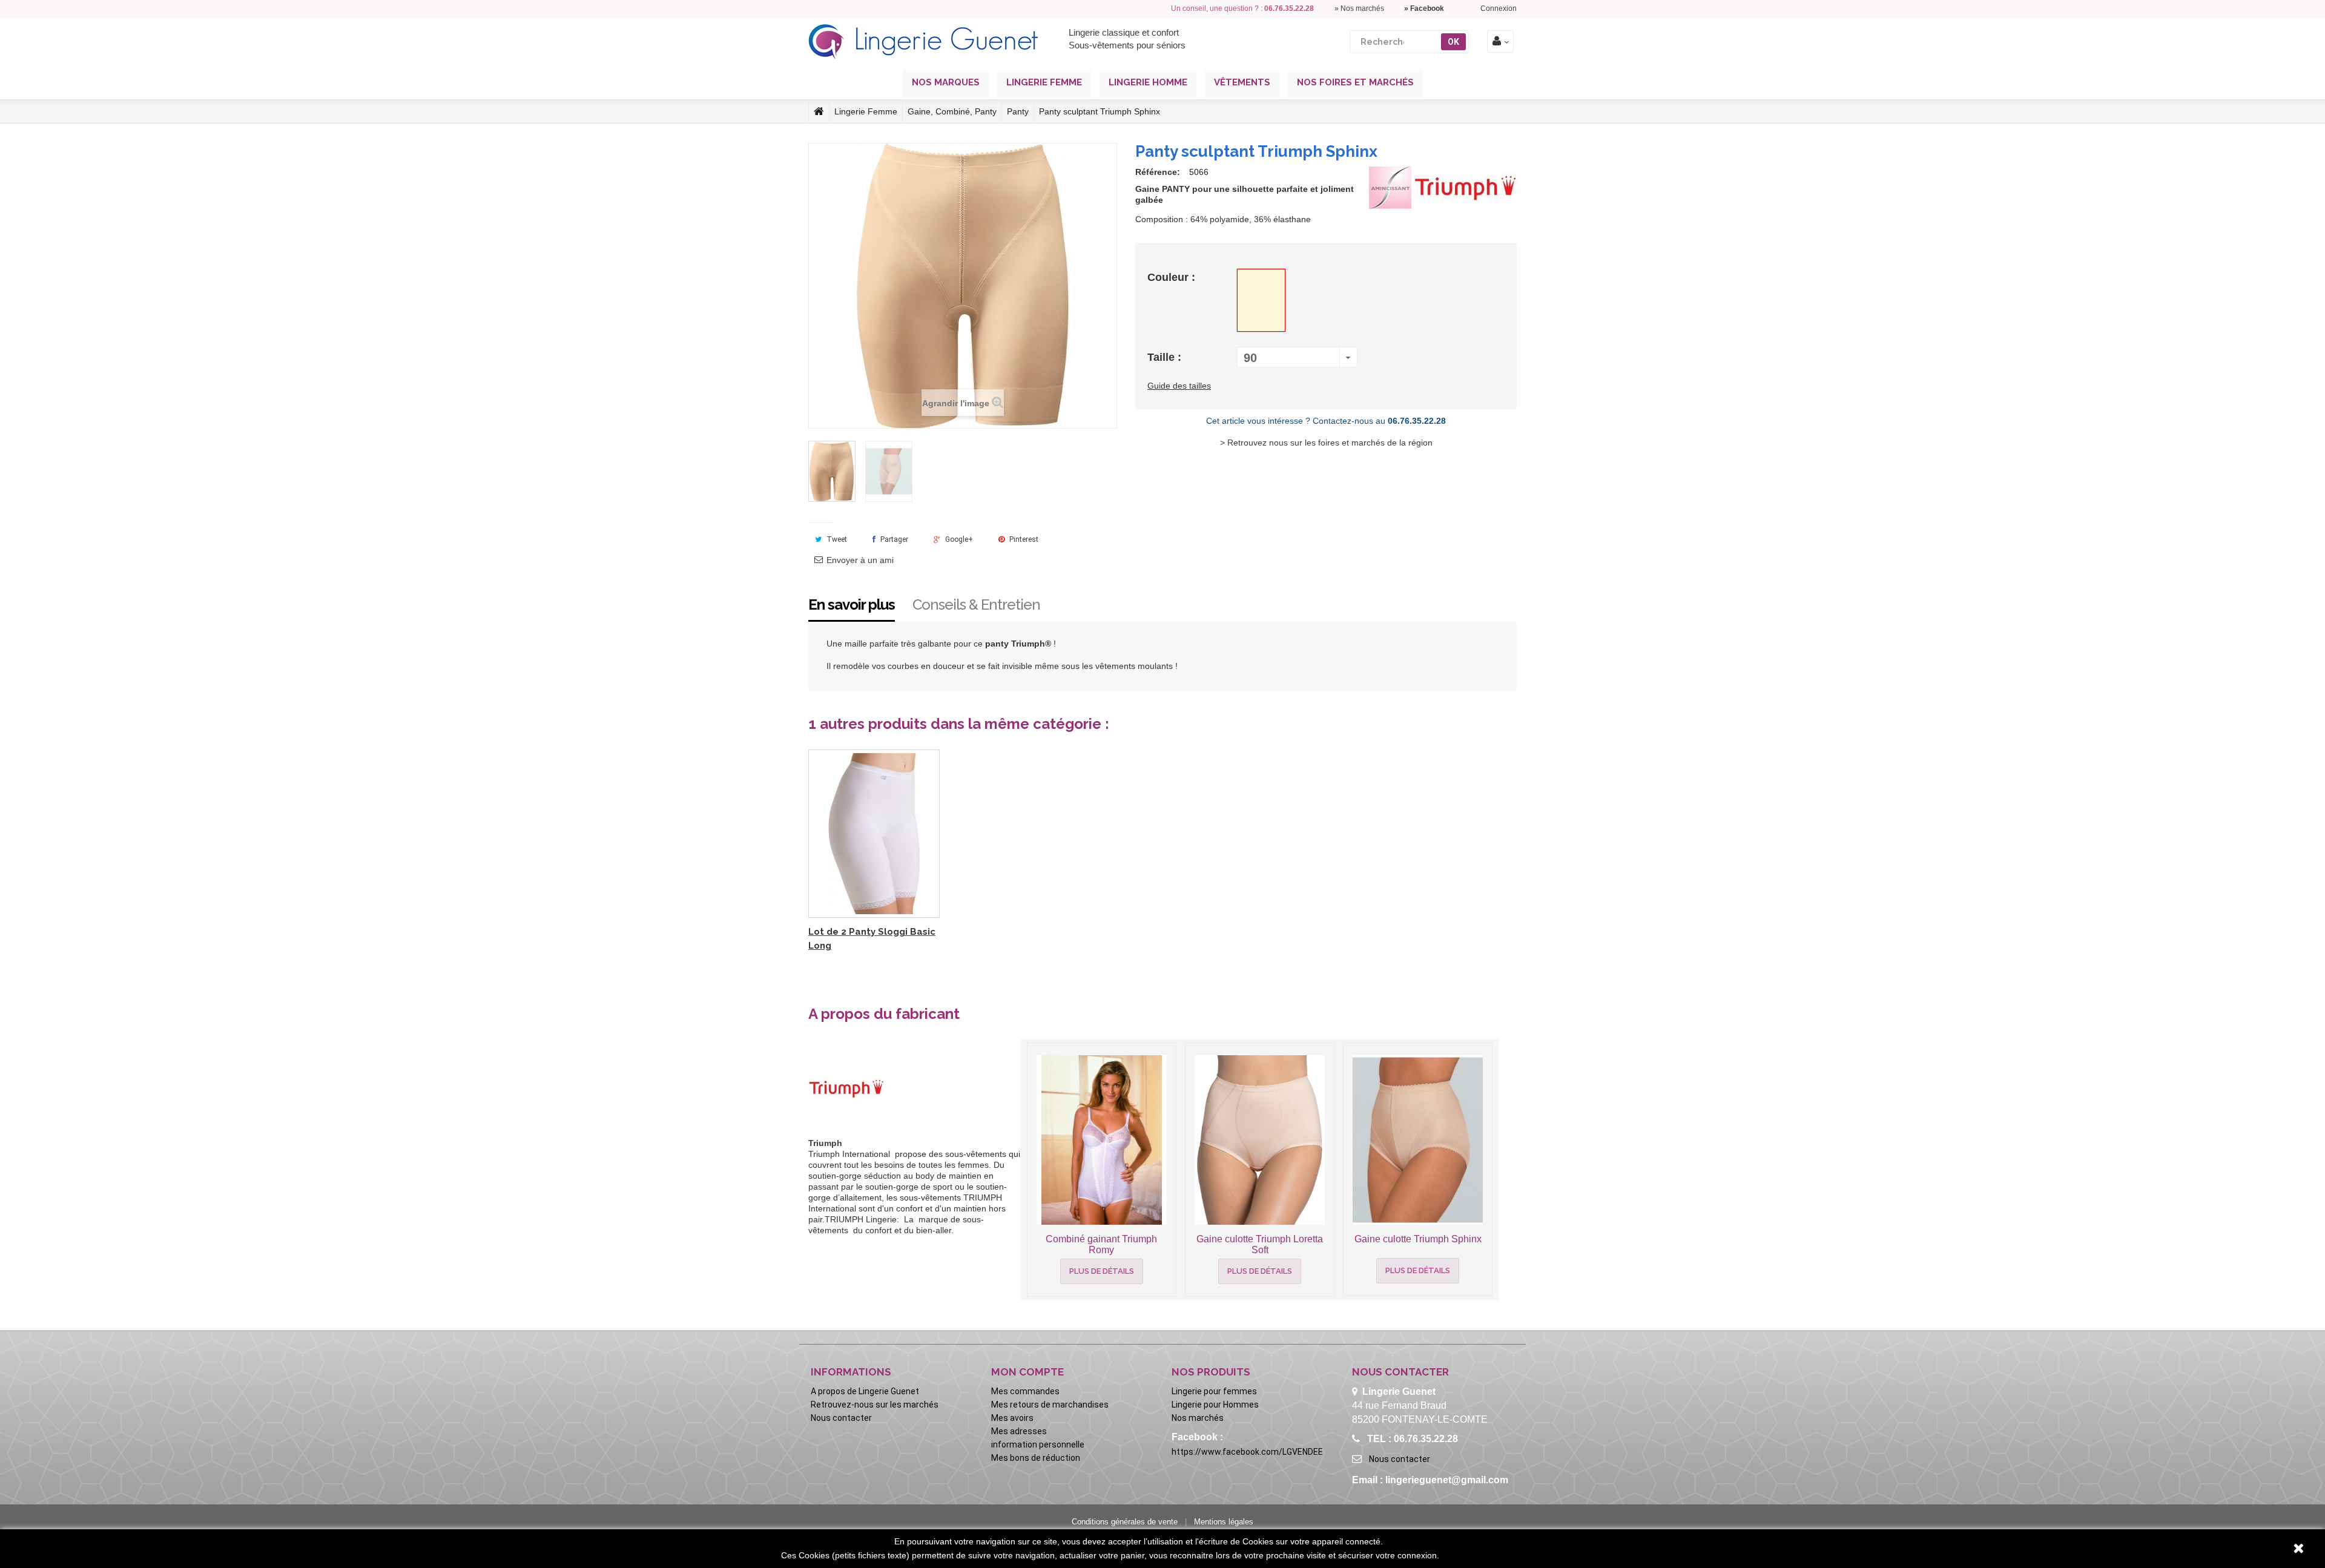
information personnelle (1038, 1444)
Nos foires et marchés (1355, 82)
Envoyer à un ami (860, 560)
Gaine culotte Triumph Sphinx (1418, 1239)
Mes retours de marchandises (1050, 1405)
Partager (893, 539)
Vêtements (1242, 82)
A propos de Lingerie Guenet (865, 1391)
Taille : (1166, 357)
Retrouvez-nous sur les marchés (875, 1405)
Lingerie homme (1148, 82)
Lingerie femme (1044, 82)
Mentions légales (1224, 1522)
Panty (1018, 111)
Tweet (836, 539)
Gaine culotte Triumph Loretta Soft (1260, 1244)
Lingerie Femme (866, 111)
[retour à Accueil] (819, 111)
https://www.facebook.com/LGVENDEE (1247, 1452)
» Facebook (1424, 8)
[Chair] (1261, 300)
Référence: (1158, 172)
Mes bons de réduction (1036, 1458)
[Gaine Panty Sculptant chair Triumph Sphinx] (832, 471)
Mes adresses (1019, 1431)
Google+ (958, 539)
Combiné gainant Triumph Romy (1101, 1244)
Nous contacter (841, 1418)
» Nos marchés (1359, 8)
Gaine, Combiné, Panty (952, 111)
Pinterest (1023, 539)
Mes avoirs (1012, 1418)
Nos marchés (1198, 1418)
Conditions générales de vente (1125, 1522)
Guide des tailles (1179, 386)
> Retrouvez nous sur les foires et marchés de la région (1326, 443)
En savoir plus (852, 604)
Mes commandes (1025, 1391)
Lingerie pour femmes (1214, 1391)
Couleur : (1173, 277)
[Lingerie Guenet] (923, 42)
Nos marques (946, 82)
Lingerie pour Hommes (1215, 1405)
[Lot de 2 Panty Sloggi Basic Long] (874, 834)
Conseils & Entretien (976, 604)
